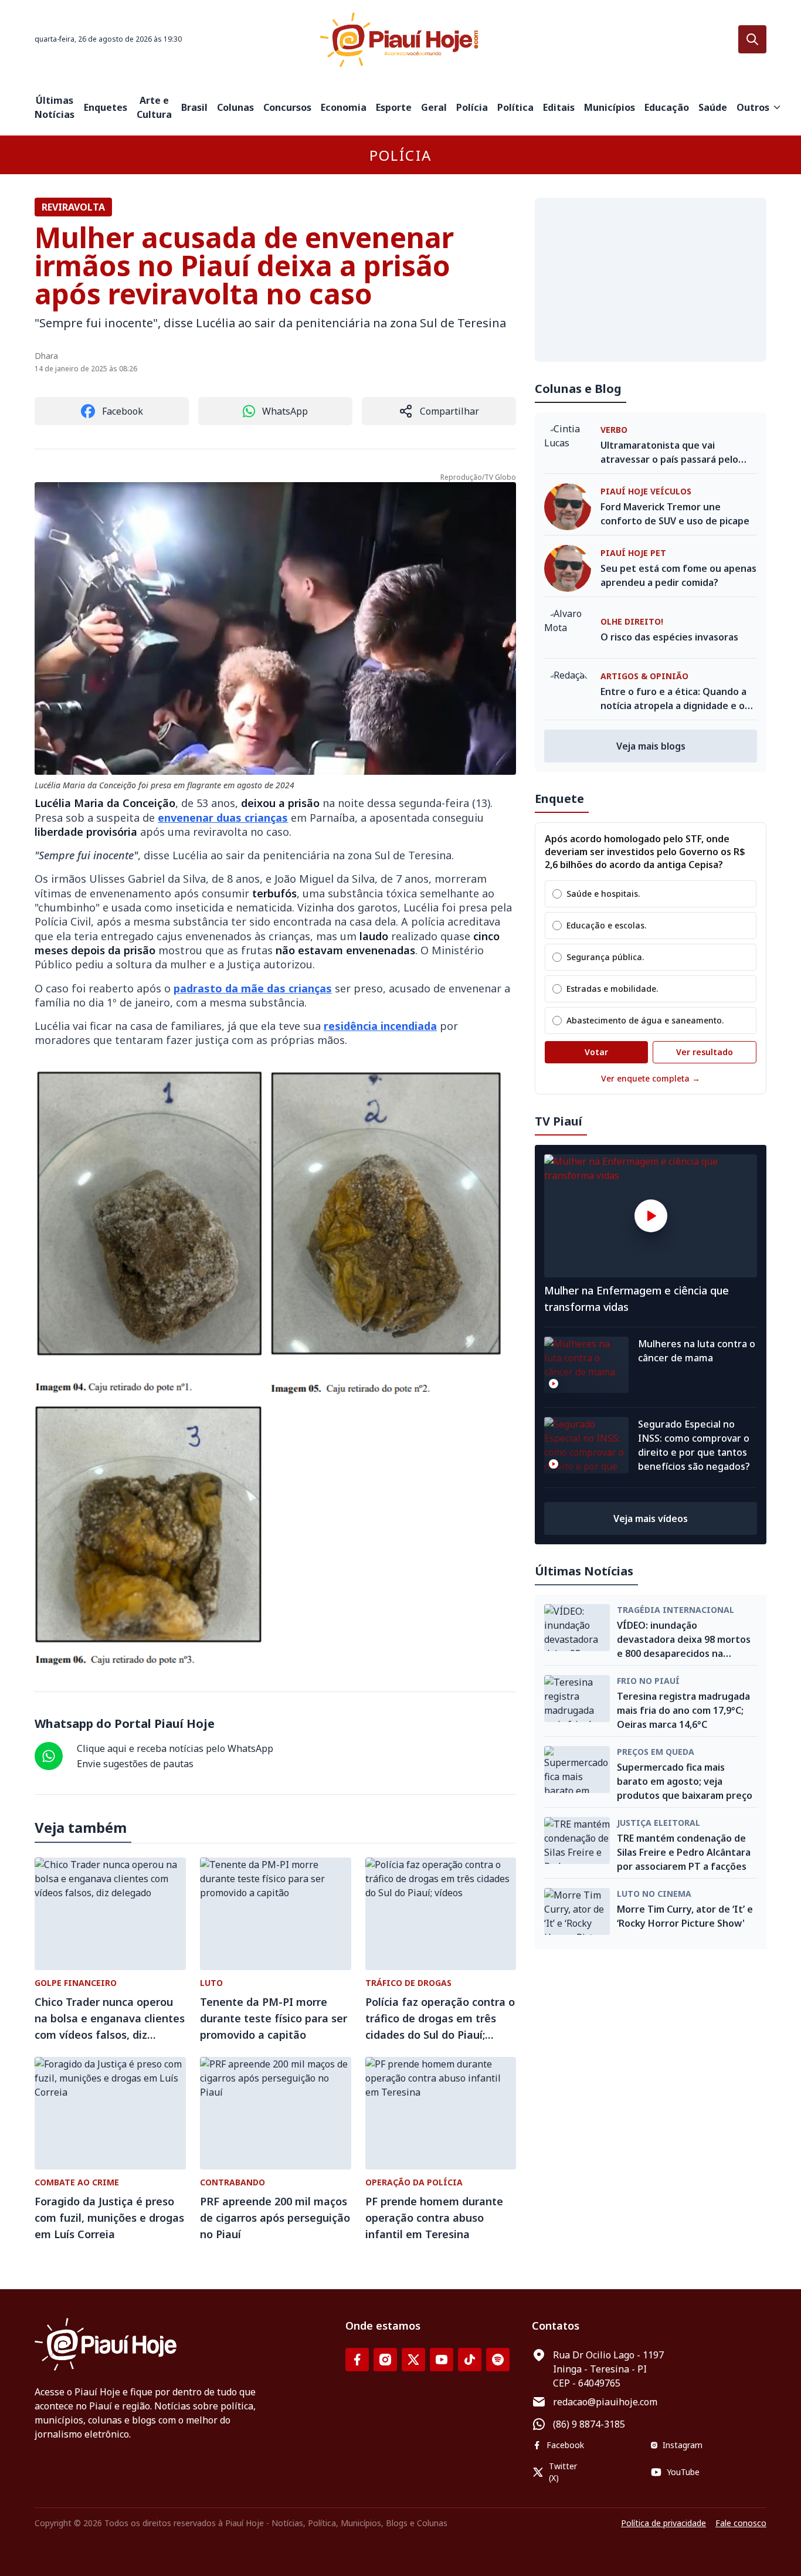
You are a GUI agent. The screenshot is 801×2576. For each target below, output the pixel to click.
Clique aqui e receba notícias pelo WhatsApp (175, 1748)
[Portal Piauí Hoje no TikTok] (470, 2360)
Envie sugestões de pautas (135, 1764)
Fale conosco (741, 2523)
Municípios (610, 107)
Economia (344, 107)
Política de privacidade (663, 2523)
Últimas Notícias (55, 107)
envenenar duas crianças (223, 818)
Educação (667, 107)
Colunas (235, 107)
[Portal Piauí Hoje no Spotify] (498, 2360)
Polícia (472, 107)
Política (515, 107)
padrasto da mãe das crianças (253, 988)
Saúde (713, 107)
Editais (559, 107)
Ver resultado (705, 1052)
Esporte (394, 107)
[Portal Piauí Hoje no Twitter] (413, 2360)
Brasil (194, 107)
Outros (753, 107)
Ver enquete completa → (651, 1078)
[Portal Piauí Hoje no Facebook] (357, 2360)
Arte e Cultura (154, 107)
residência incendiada (380, 1026)
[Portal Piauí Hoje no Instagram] (385, 2360)
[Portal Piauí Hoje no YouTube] (442, 2360)
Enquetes (106, 107)
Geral (434, 107)
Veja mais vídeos (651, 1519)
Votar (596, 1052)
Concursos (287, 107)
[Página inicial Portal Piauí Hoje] (400, 40)
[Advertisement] (651, 280)
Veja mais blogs (651, 746)
